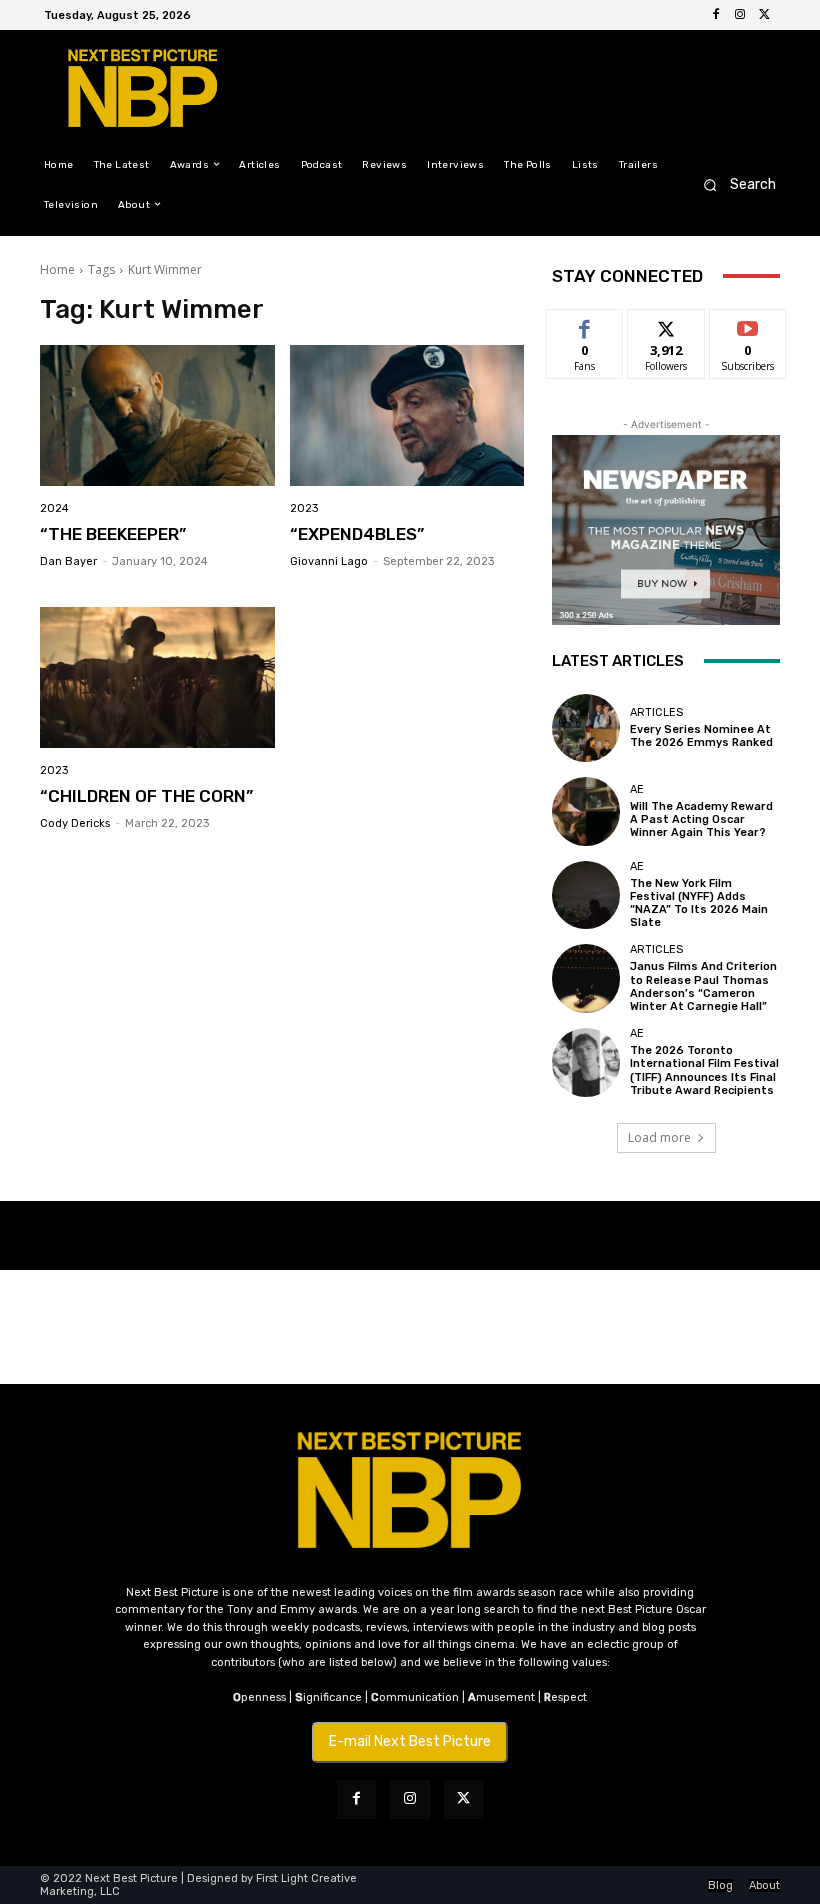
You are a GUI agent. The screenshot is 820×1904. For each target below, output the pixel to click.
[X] (764, 15)
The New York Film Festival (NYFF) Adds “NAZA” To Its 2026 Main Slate (699, 903)
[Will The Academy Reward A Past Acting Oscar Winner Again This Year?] (586, 811)
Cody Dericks (75, 823)
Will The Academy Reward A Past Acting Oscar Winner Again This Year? (701, 819)
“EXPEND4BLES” (357, 534)
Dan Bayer (68, 561)
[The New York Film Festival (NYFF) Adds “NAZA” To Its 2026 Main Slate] (586, 895)
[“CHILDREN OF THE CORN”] (157, 677)
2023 (304, 508)
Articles (656, 712)
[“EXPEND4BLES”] (407, 415)
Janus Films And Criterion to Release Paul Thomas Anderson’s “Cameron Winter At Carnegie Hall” (703, 986)
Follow (666, 324)
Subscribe (748, 324)
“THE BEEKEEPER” (113, 534)
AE (637, 789)
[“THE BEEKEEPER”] (157, 415)
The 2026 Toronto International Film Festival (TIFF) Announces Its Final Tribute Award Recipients (704, 1070)
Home (57, 269)
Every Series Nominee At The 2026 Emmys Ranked (701, 736)
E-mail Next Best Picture (410, 1741)
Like (585, 324)
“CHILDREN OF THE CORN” (146, 796)
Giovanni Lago (329, 561)
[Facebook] (716, 15)
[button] (733, 184)
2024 (54, 508)
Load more (659, 1137)
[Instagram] (740, 15)
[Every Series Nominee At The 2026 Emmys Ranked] (586, 728)
